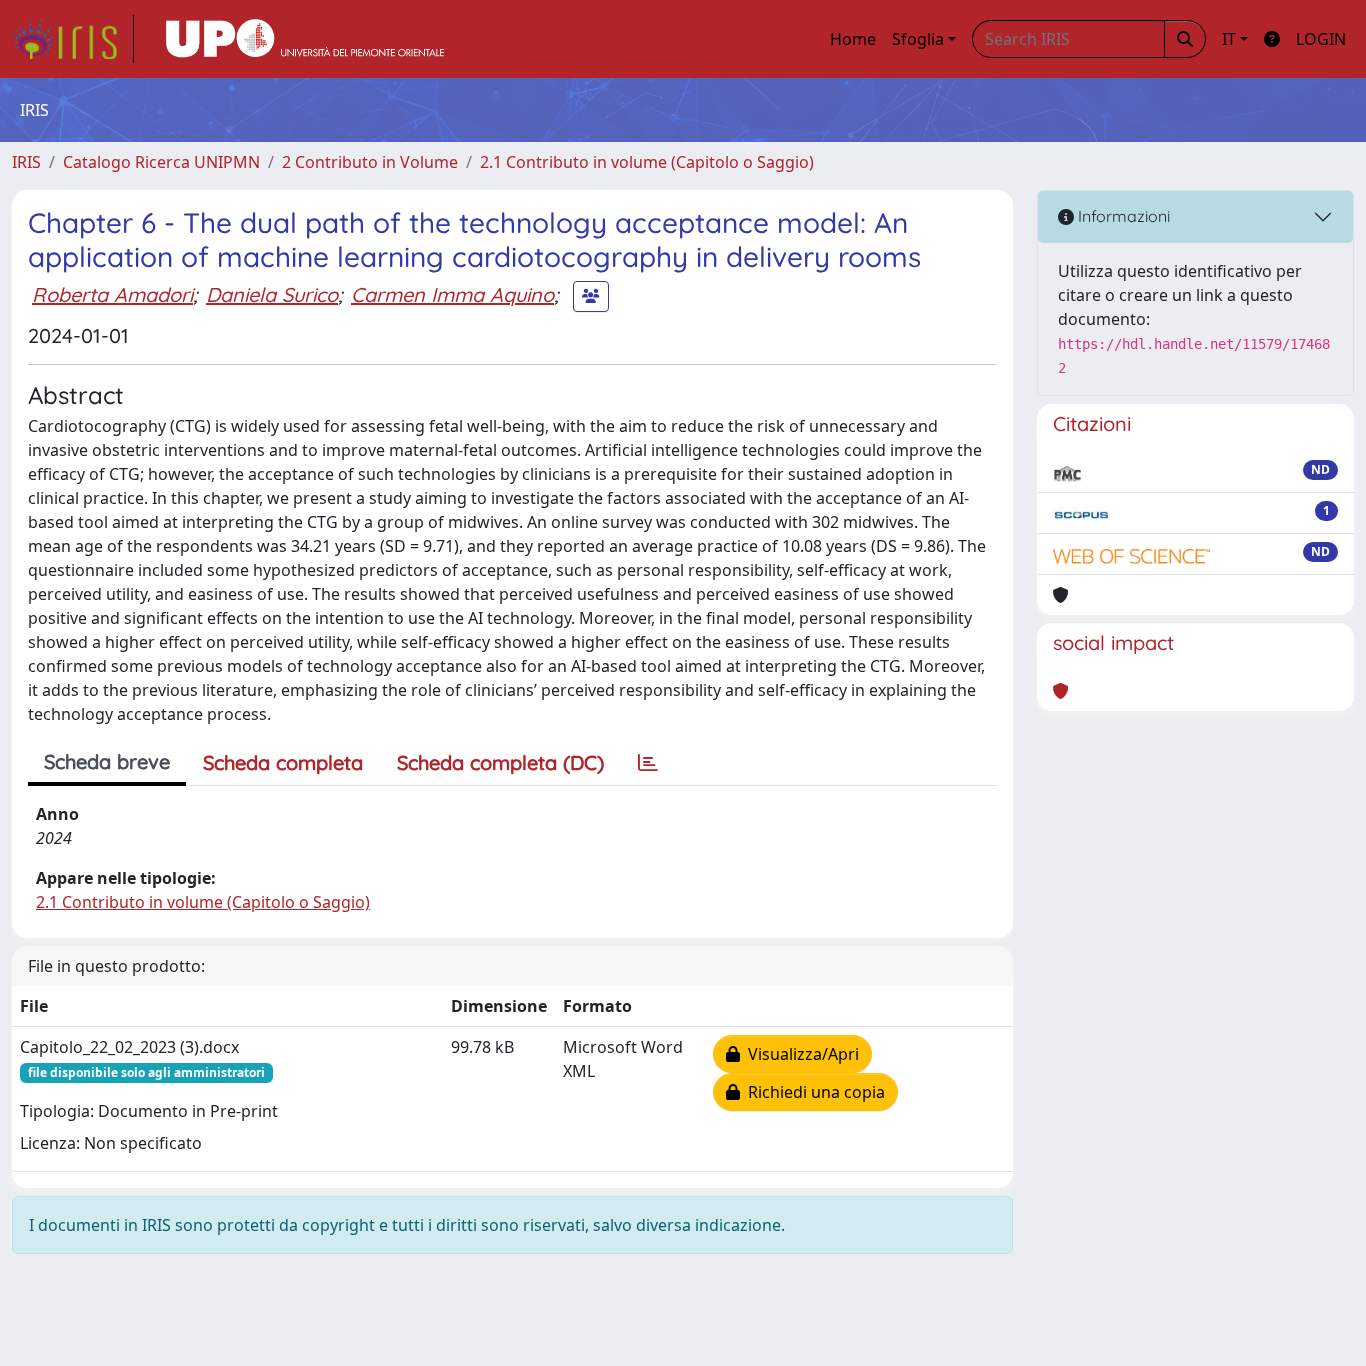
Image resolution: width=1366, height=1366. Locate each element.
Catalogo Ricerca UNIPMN (161, 162)
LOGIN (1321, 39)
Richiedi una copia (812, 1092)
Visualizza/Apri (799, 1054)
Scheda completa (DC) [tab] (500, 762)
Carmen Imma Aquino (452, 294)
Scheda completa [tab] (283, 762)
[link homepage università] (305, 39)
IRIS (26, 162)
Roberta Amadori (112, 294)
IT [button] (1229, 39)
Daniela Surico (272, 294)
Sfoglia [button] (918, 39)
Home (853, 39)
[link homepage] (73, 39)
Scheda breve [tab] (107, 761)
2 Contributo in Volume (370, 162)
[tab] (648, 763)
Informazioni (1122, 216)
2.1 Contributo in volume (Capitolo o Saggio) (647, 162)
